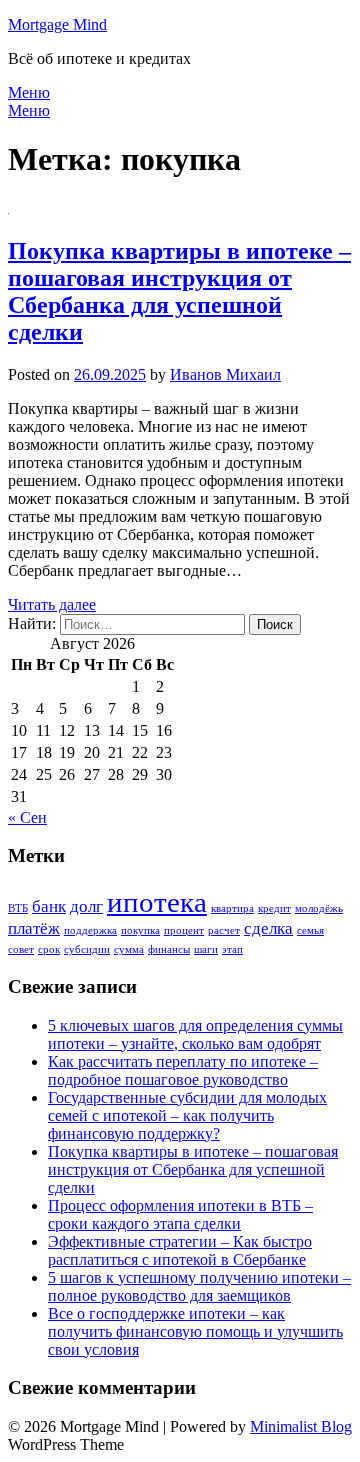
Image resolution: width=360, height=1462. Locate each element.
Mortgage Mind (57, 24)
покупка (140, 930)
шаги (206, 949)
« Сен (27, 817)
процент (184, 930)
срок (49, 949)
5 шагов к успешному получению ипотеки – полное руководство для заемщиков (199, 1286)
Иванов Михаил (225, 374)
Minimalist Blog (301, 1426)
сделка (268, 928)
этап (232, 949)
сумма (129, 949)
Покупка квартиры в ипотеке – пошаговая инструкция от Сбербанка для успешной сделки (179, 291)
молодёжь (319, 908)
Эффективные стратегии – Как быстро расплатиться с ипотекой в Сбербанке (180, 1250)
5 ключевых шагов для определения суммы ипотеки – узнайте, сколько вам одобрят (195, 1034)
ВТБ (18, 908)
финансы (169, 949)
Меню (29, 92)
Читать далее (52, 604)
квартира (232, 908)
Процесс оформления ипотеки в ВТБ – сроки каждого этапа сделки (180, 1214)
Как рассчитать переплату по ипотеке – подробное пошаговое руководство (183, 1070)
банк (49, 906)
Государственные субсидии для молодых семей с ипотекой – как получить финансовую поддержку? (187, 1115)
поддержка (90, 930)
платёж (34, 928)
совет (21, 949)
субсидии (87, 949)
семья (310, 930)
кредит (274, 908)
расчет (224, 930)
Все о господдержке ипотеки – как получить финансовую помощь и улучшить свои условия (195, 1331)
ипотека (157, 902)
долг (86, 906)
